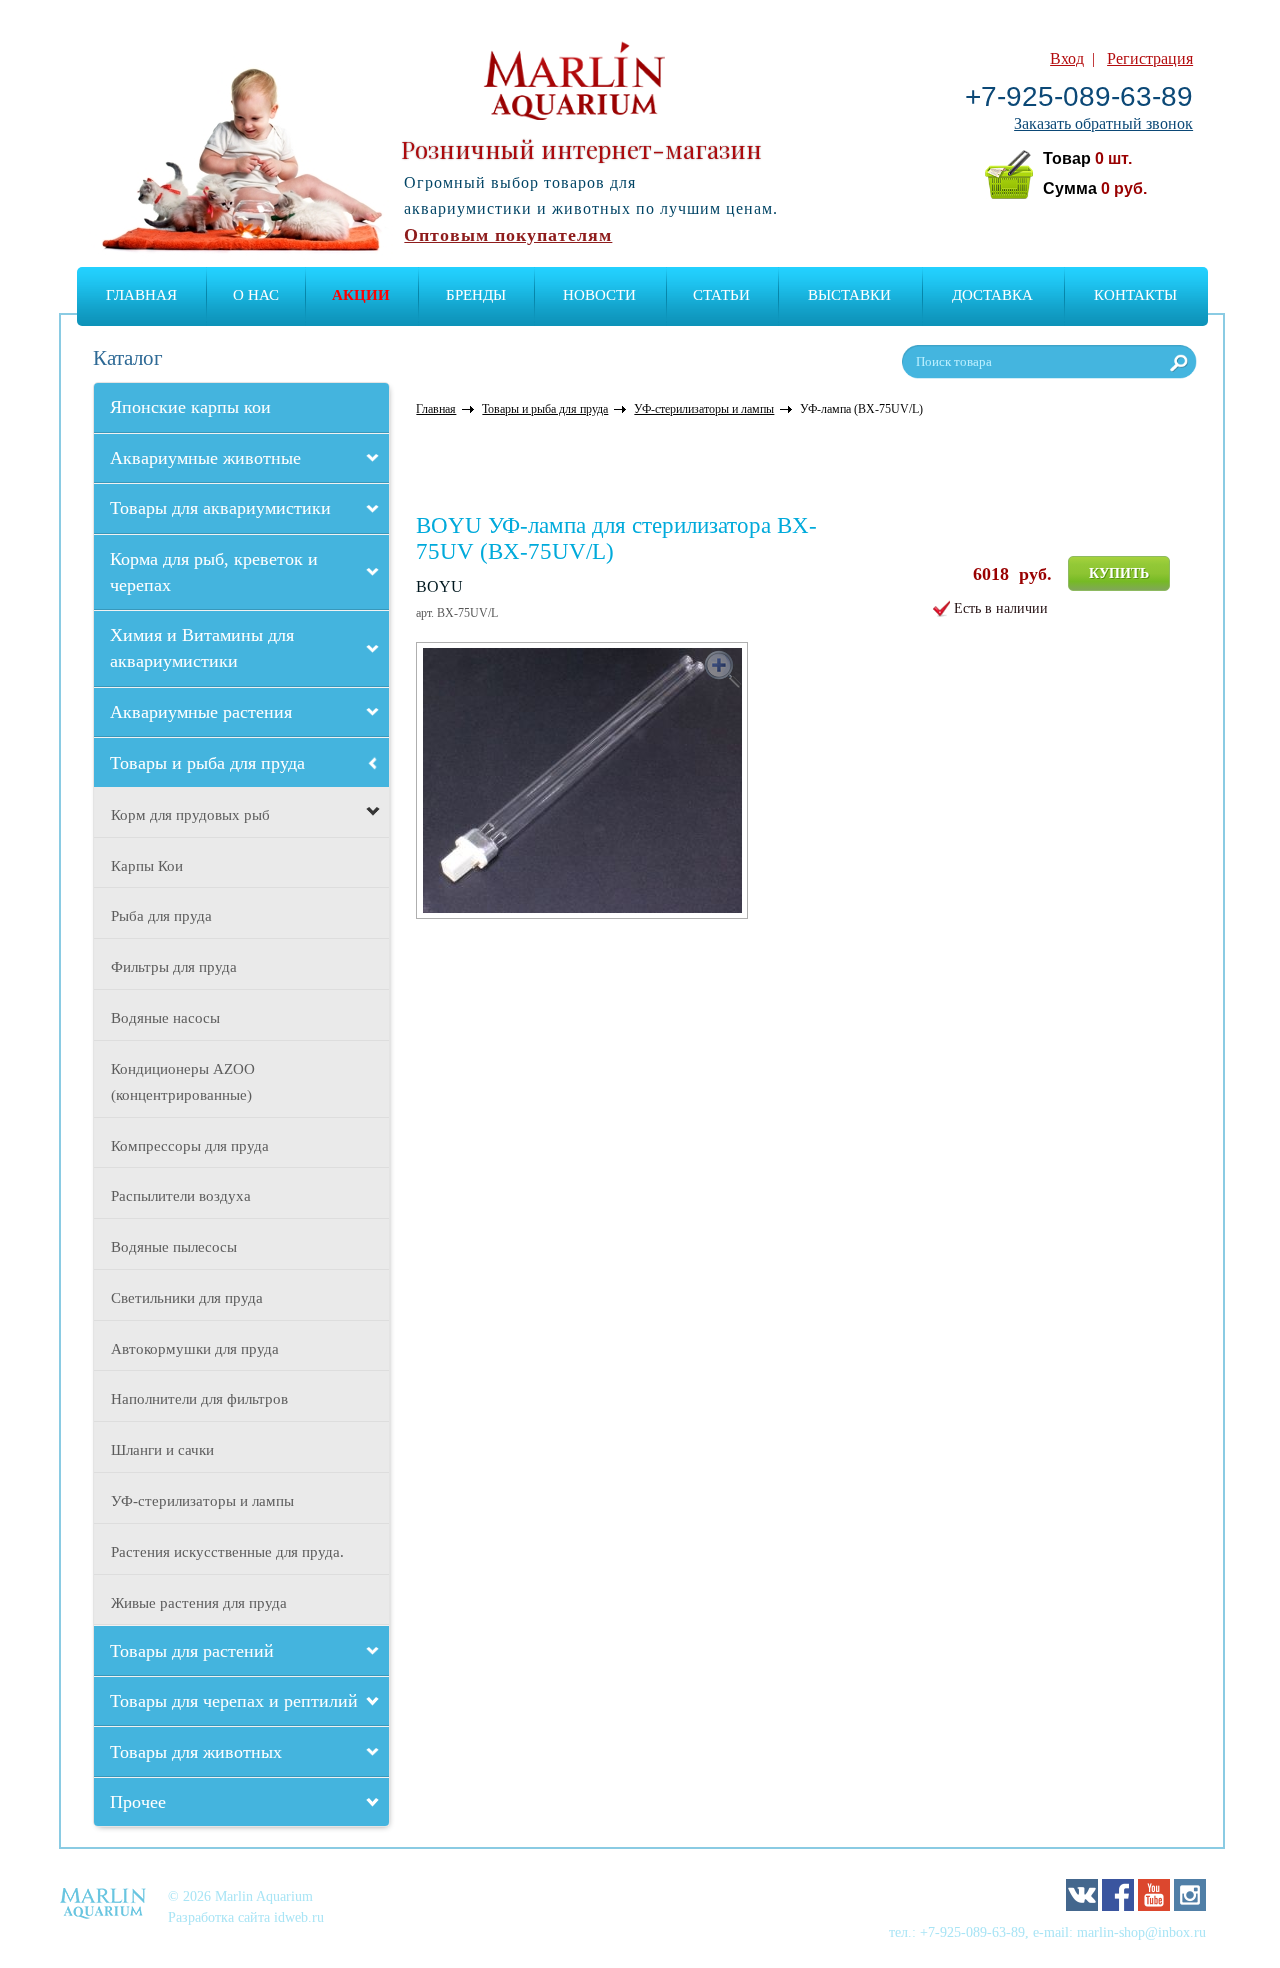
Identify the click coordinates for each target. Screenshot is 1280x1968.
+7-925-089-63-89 (1079, 96)
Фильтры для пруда (174, 967)
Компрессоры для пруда (190, 1146)
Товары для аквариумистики (220, 508)
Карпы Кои (147, 866)
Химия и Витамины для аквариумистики (202, 648)
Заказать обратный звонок (1103, 123)
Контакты (1135, 295)
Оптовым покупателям (508, 235)
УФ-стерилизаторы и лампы (202, 1501)
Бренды (476, 295)
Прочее (138, 1802)
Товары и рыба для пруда (207, 763)
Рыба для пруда (161, 916)
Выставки (849, 295)
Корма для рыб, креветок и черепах (214, 572)
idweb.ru (299, 1917)
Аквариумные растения (201, 712)
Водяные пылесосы (174, 1247)
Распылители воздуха (181, 1196)
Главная (141, 295)
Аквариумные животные (205, 458)
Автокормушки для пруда (195, 1349)
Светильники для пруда (187, 1298)
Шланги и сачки (162, 1450)
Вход (1067, 58)
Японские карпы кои (190, 407)
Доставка (992, 295)
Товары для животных (196, 1752)
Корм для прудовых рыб (190, 815)
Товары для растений (192, 1651)
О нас (256, 295)
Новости (599, 295)
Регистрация (1150, 58)
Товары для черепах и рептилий (234, 1701)
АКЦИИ (361, 295)
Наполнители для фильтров (199, 1399)
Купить (1119, 573)
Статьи (721, 295)
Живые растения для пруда (199, 1603)
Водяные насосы (165, 1018)
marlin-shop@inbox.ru (1141, 1932)
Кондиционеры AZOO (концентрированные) (183, 1082)
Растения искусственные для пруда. (227, 1552)
